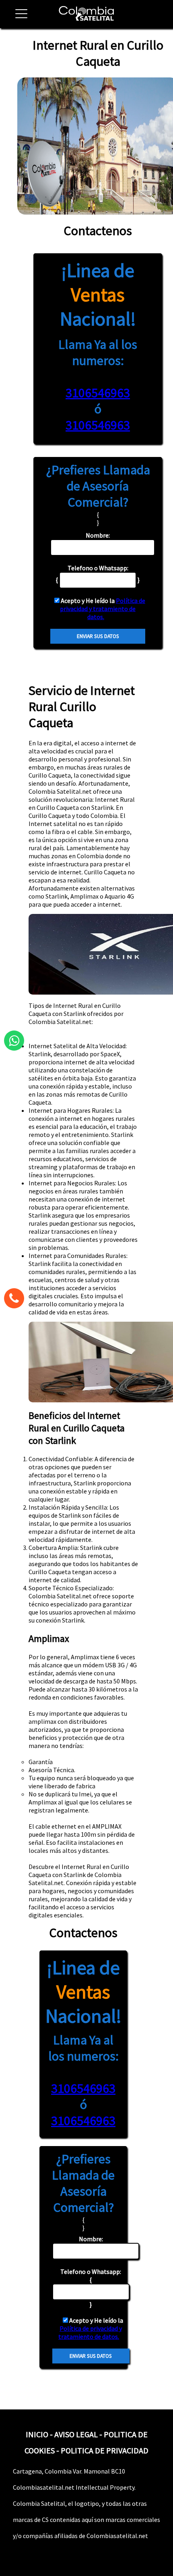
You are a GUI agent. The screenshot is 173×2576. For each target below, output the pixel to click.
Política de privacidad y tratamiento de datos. (103, 609)
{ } (91, 2288)
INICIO (37, 2434)
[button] (18, 18)
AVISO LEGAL (76, 2434)
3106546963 (98, 393)
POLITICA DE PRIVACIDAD (105, 2450)
